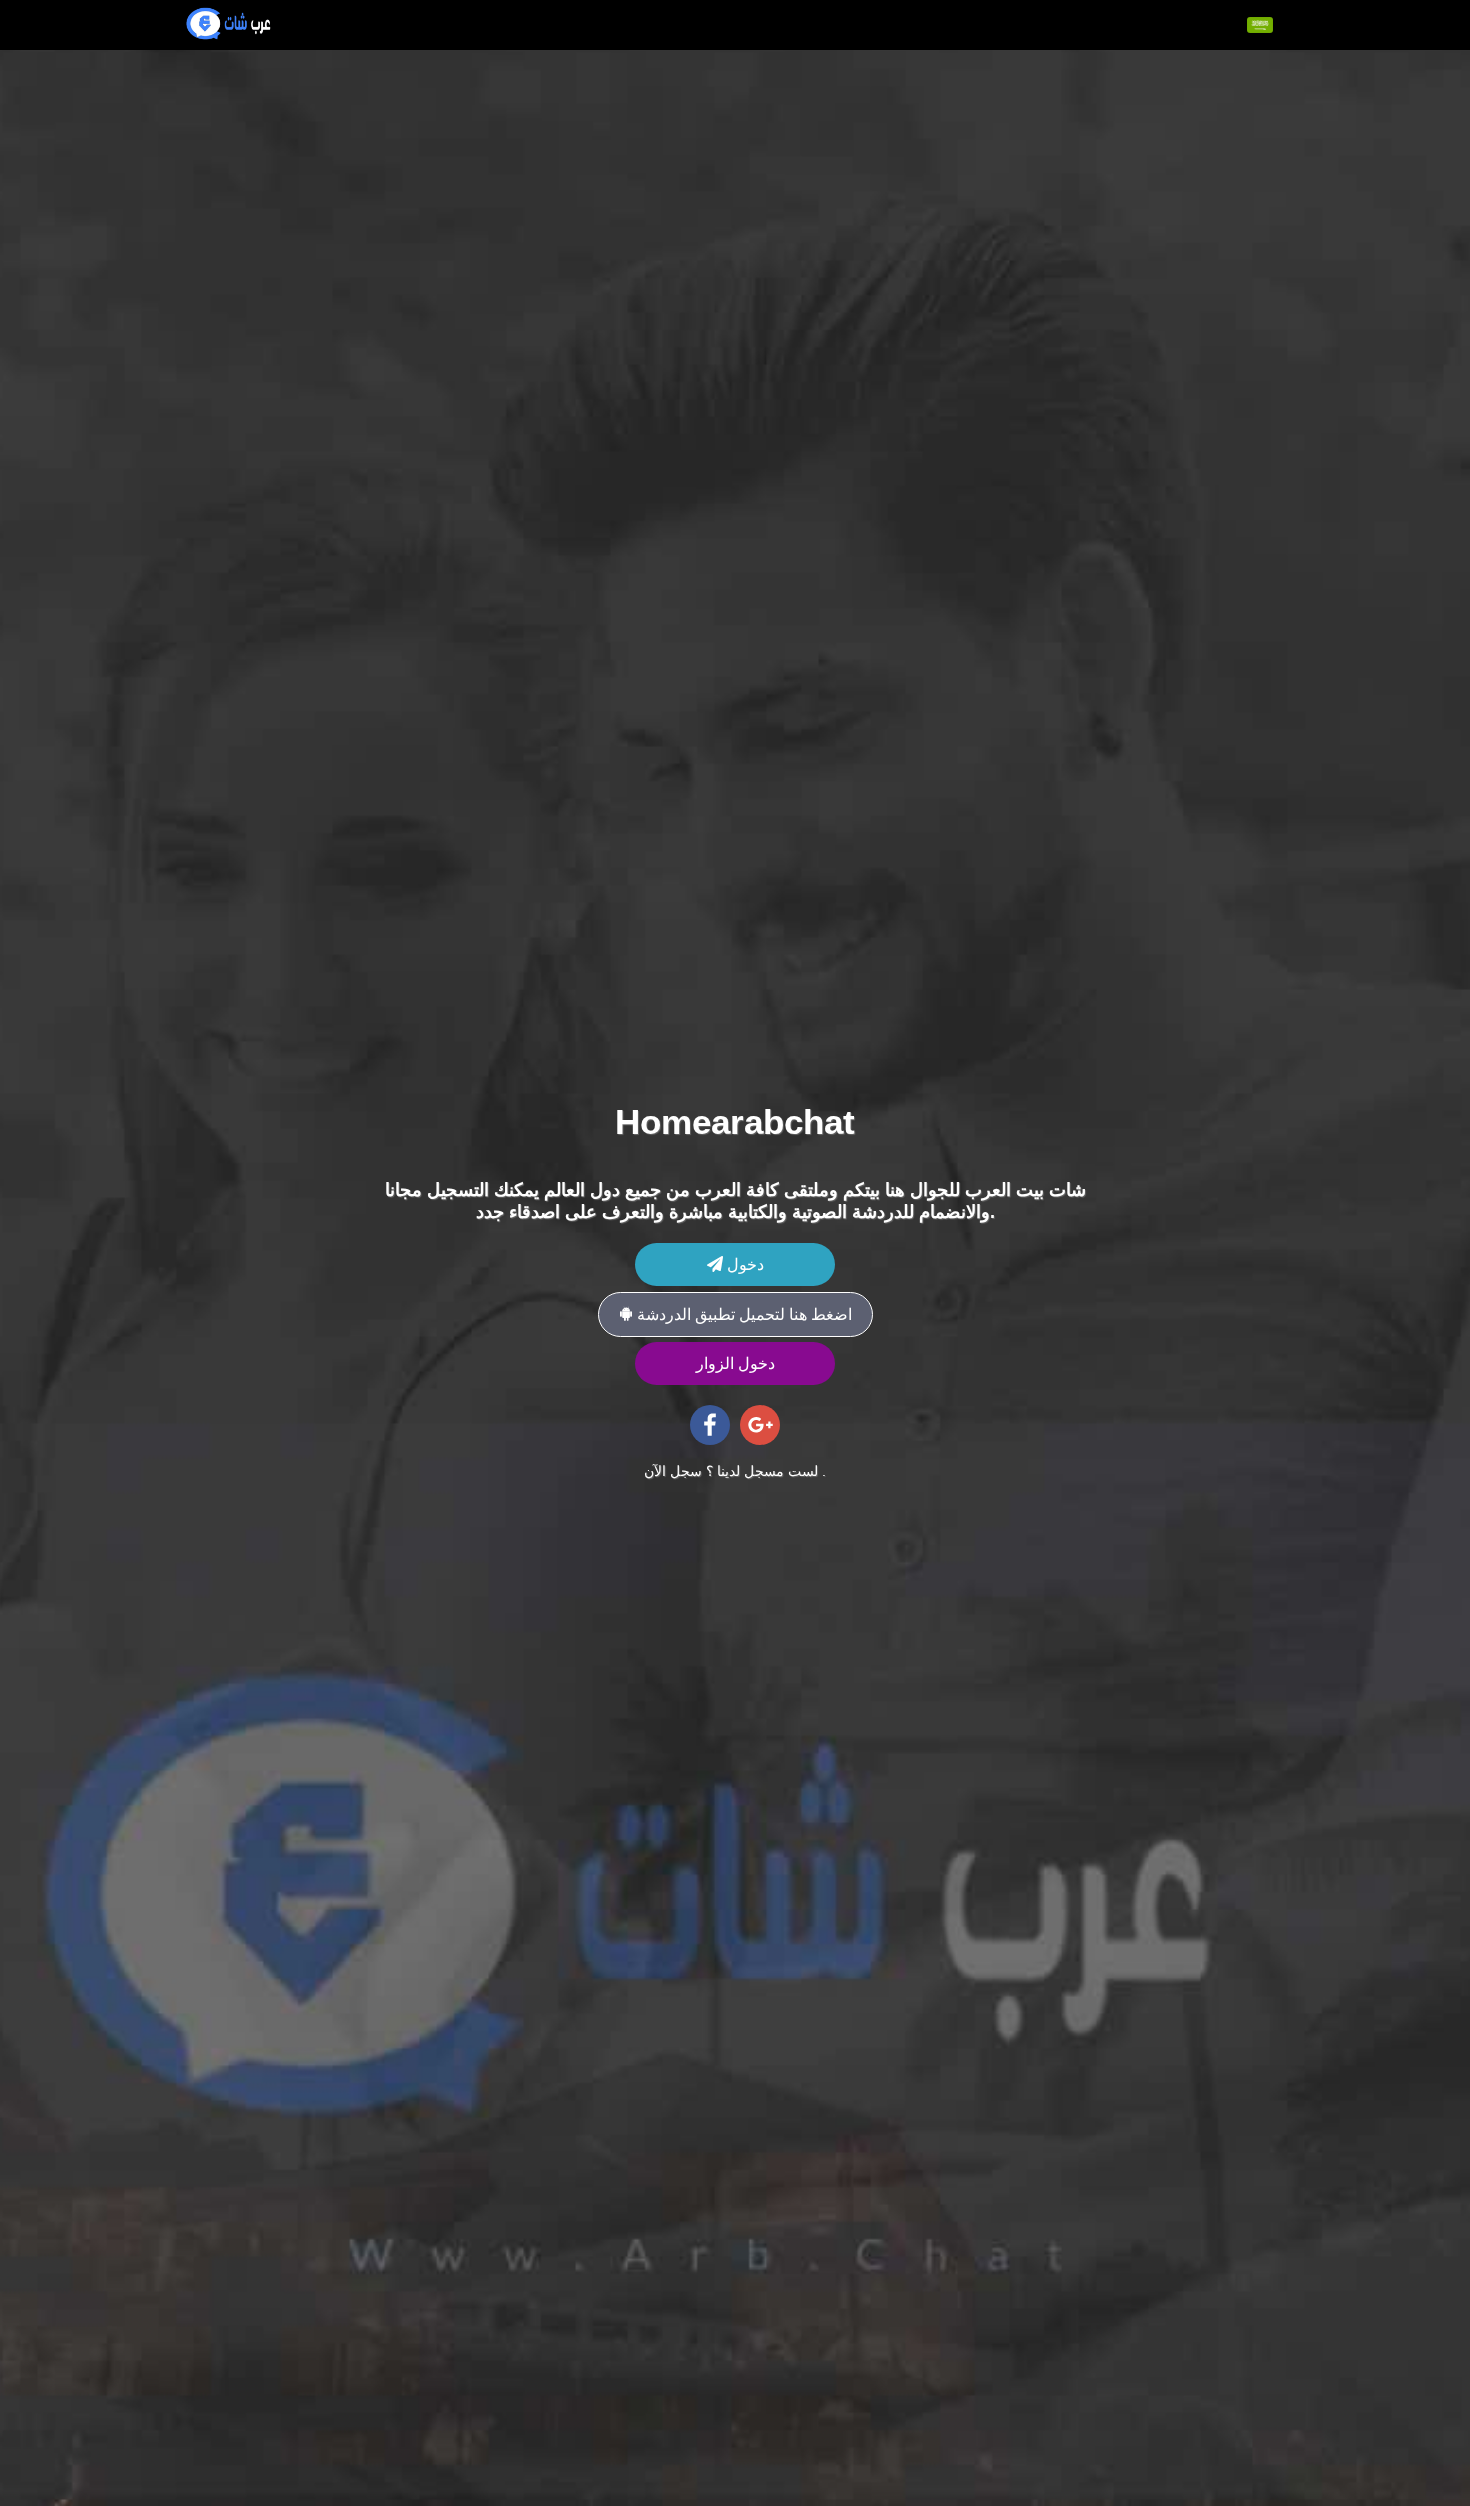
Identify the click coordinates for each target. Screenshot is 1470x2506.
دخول (743, 1264)
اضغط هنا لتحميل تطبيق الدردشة (742, 1314)
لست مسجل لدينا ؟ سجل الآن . (735, 1471)
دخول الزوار (735, 1363)
